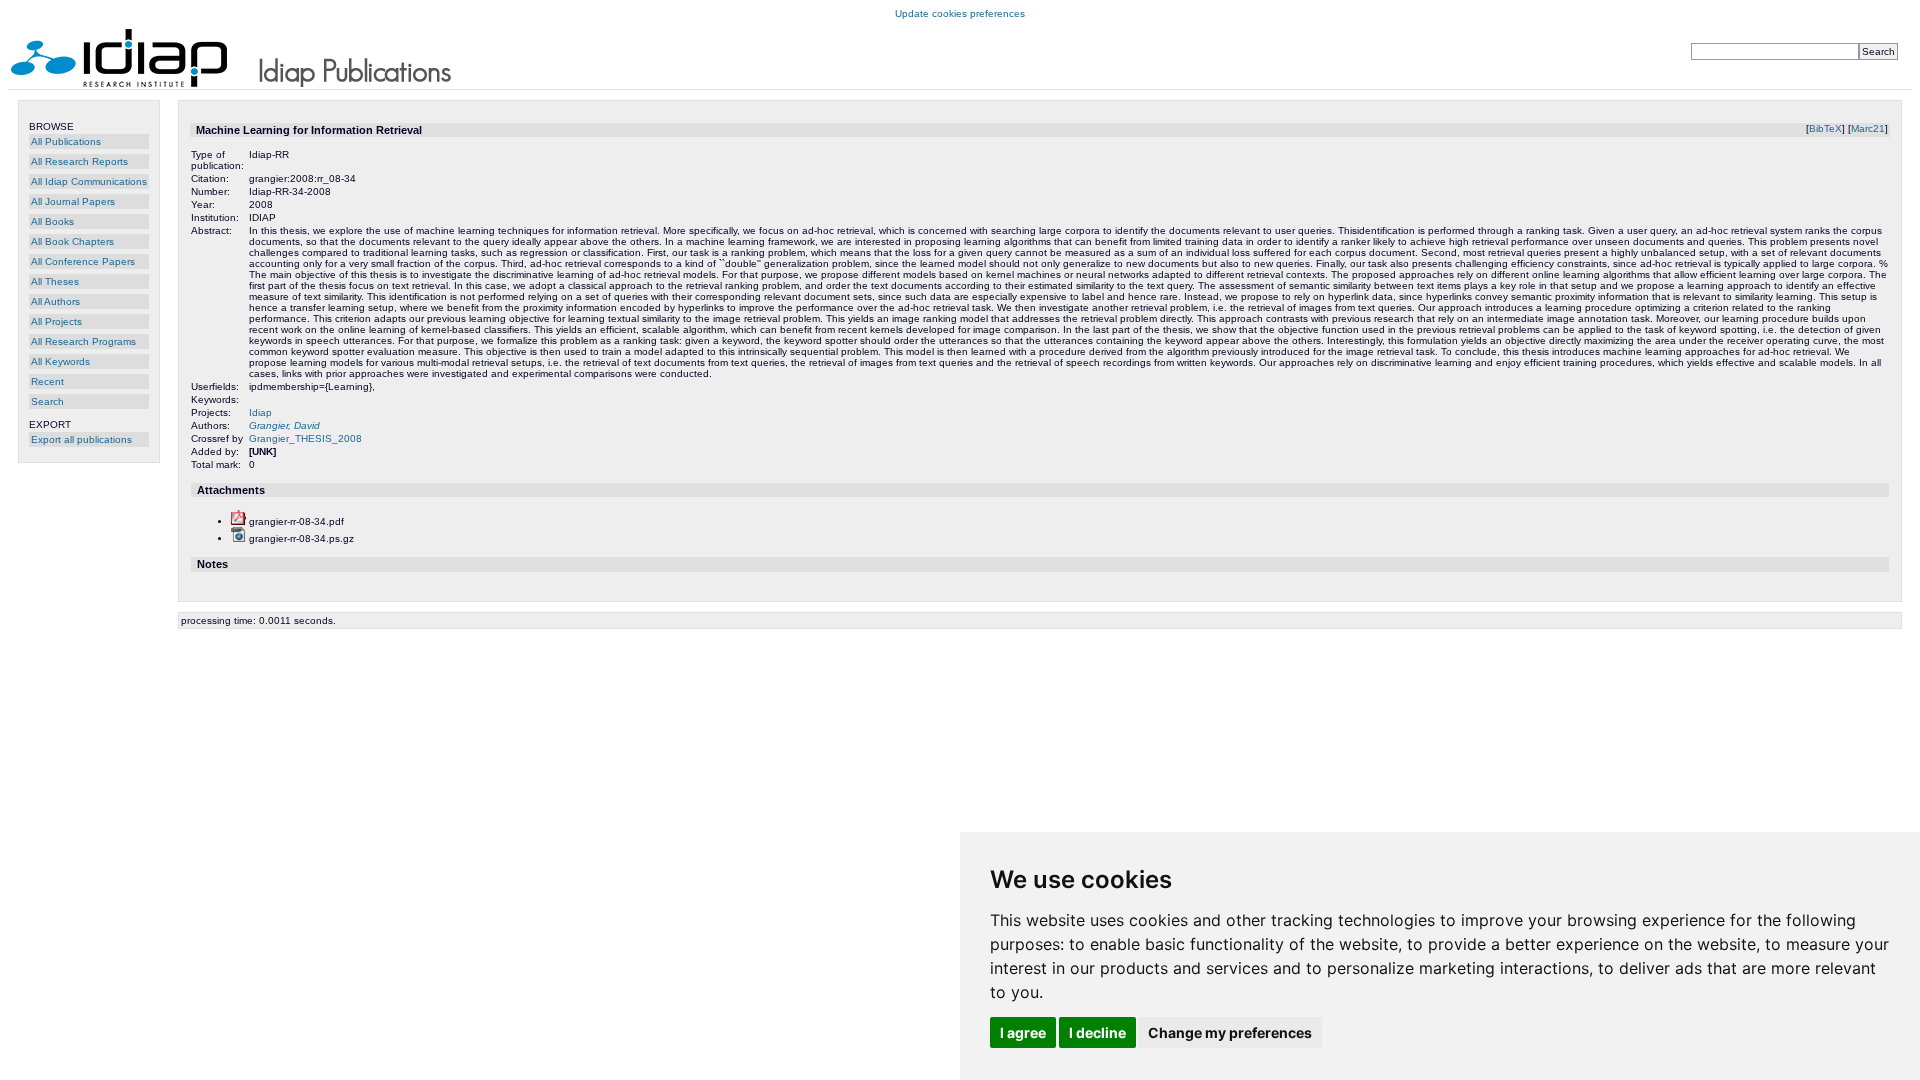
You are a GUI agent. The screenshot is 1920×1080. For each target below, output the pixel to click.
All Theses (55, 281)
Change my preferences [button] (1230, 1032)
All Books (52, 221)
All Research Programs (83, 341)
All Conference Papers (83, 261)
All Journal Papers (73, 201)
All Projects (56, 321)
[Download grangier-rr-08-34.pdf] (238, 521)
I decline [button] (1097, 1032)
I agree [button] (1023, 1032)
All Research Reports (79, 161)
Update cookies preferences (960, 13)
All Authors (55, 301)
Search (47, 401)
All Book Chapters (72, 241)
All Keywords (60, 361)
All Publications (66, 141)
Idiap (260, 412)
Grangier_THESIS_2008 (305, 438)
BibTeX (1825, 128)
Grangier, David (284, 425)
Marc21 (1868, 128)
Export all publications (81, 439)
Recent (47, 381)
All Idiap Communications (89, 181)
